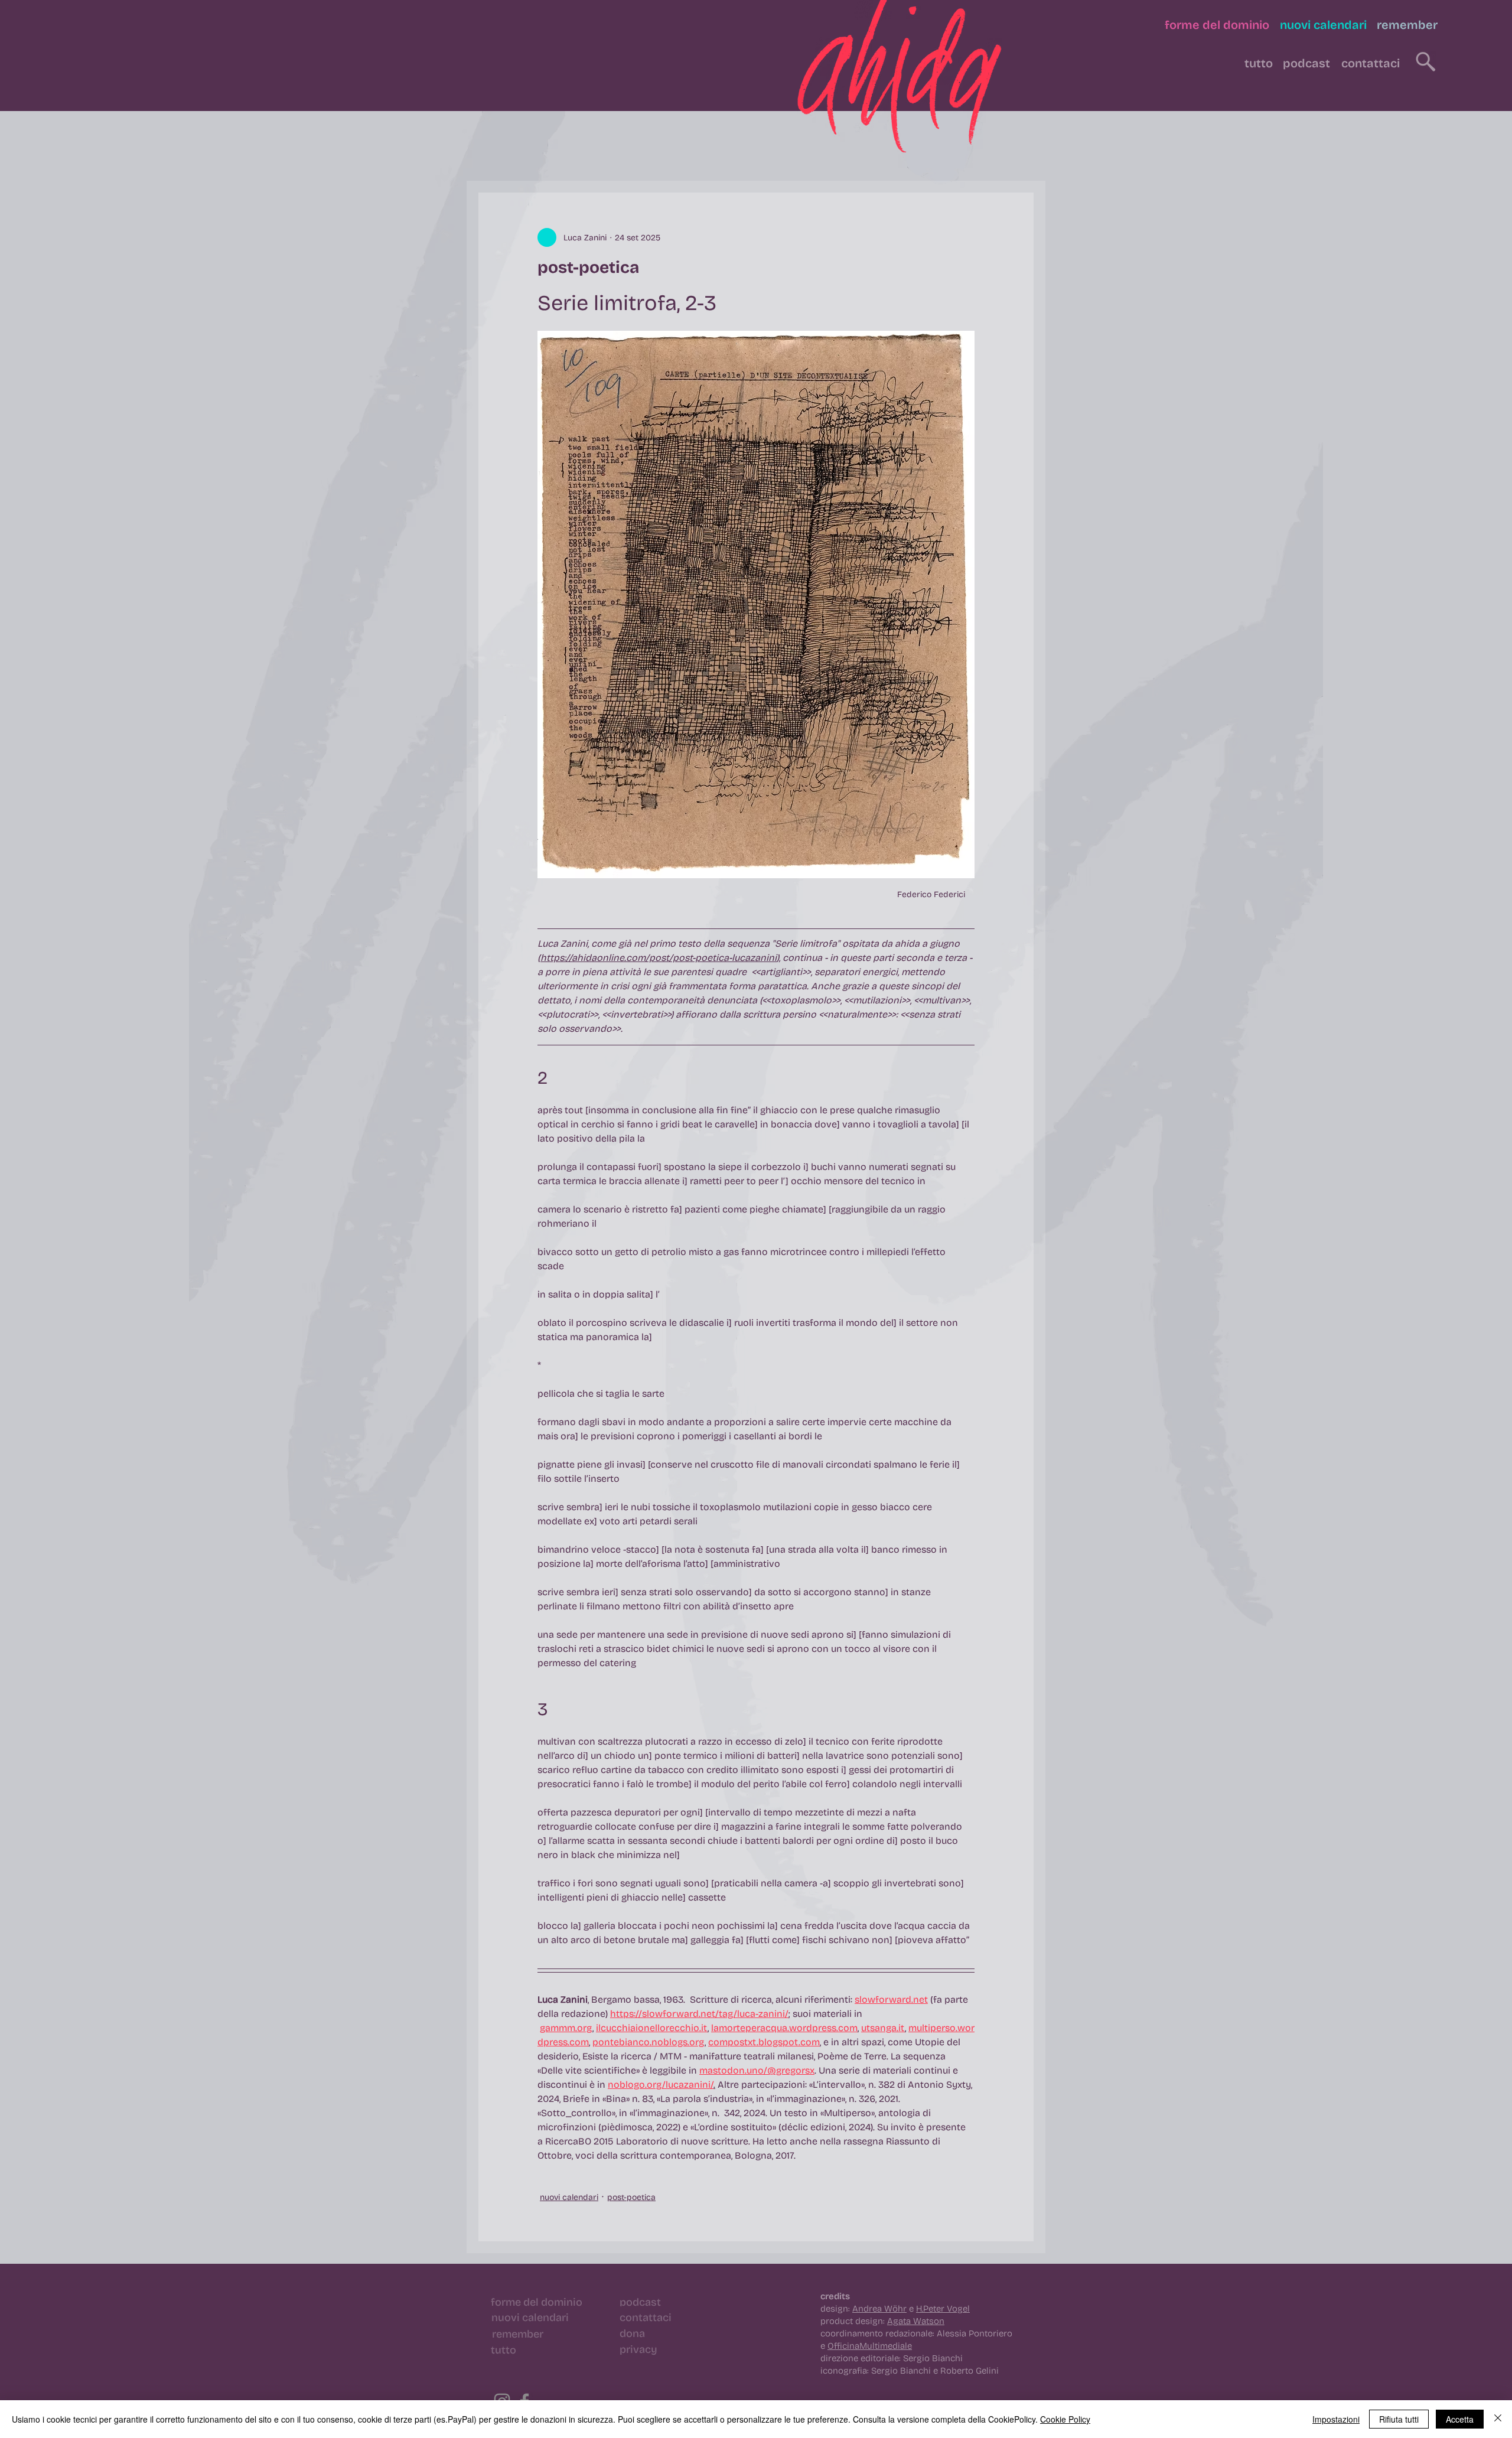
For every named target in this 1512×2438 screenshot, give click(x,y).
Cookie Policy (1065, 2419)
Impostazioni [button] (1336, 2419)
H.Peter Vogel (943, 2309)
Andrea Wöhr (879, 2309)
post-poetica (631, 2197)
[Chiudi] (1498, 2419)
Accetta (1460, 2419)
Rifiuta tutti (1399, 2419)
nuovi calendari (569, 2197)
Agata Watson (916, 2321)
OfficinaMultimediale (870, 2346)
